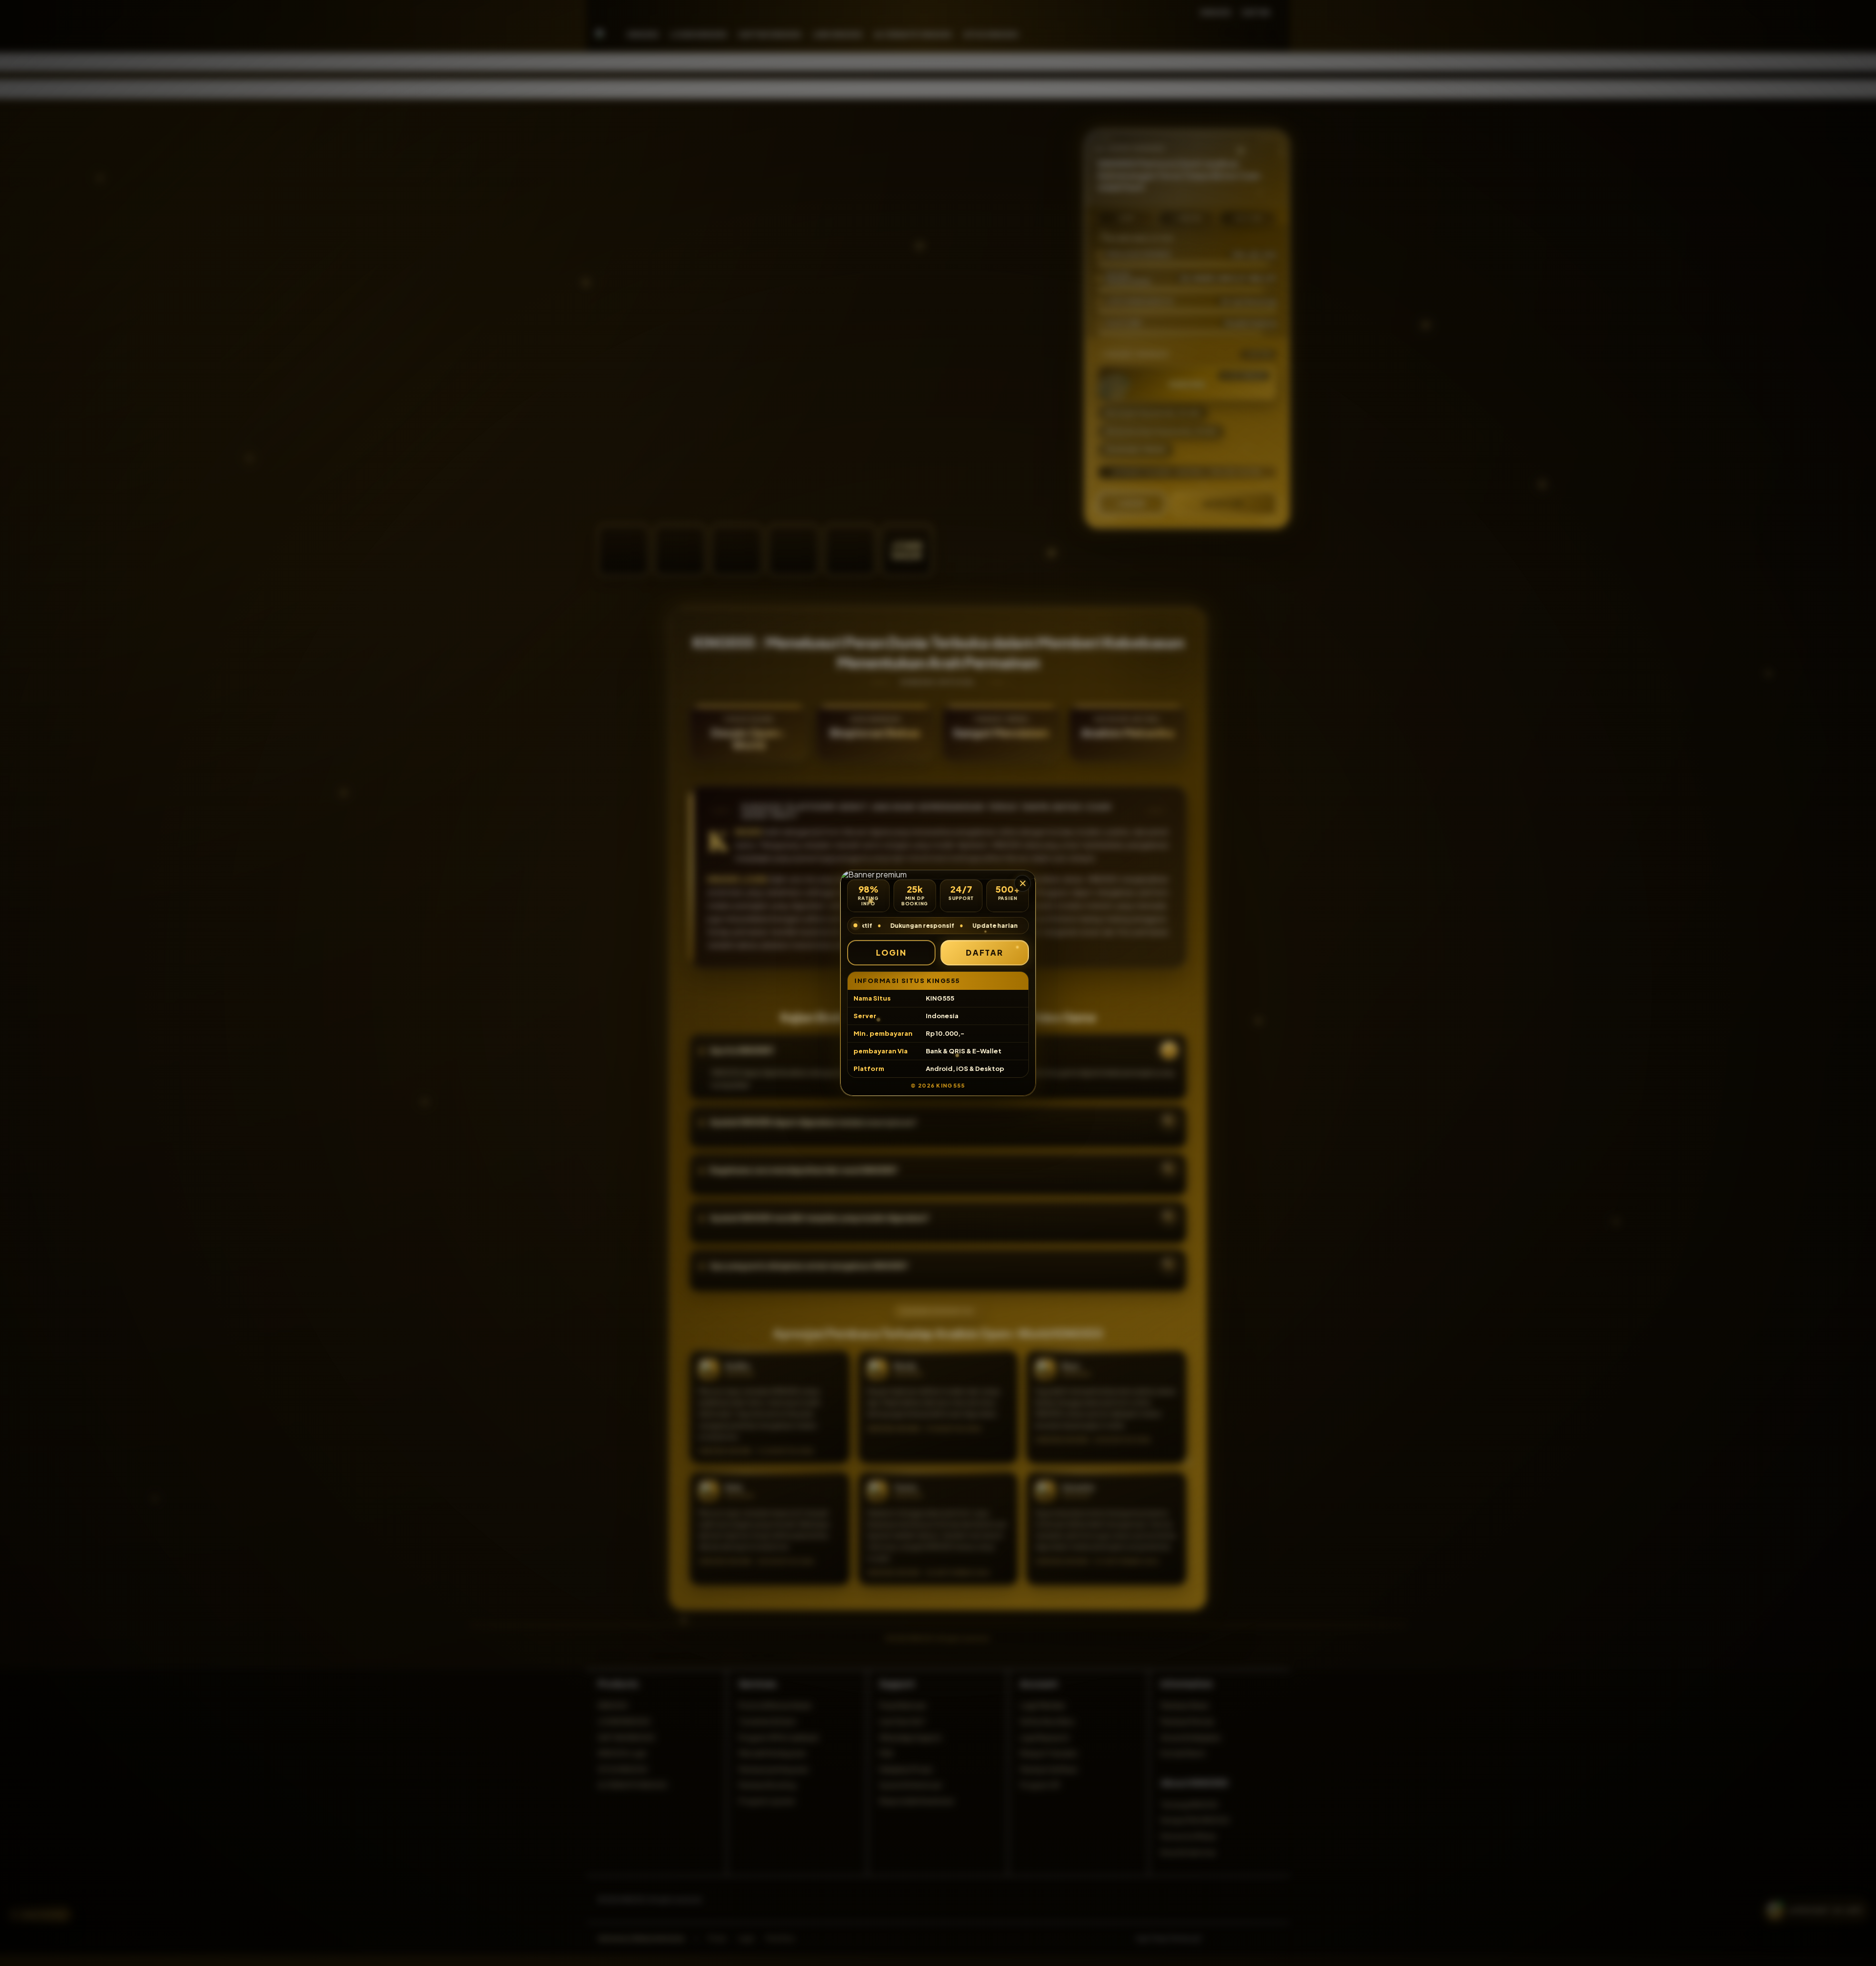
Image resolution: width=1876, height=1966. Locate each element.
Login (891, 952)
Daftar (985, 952)
